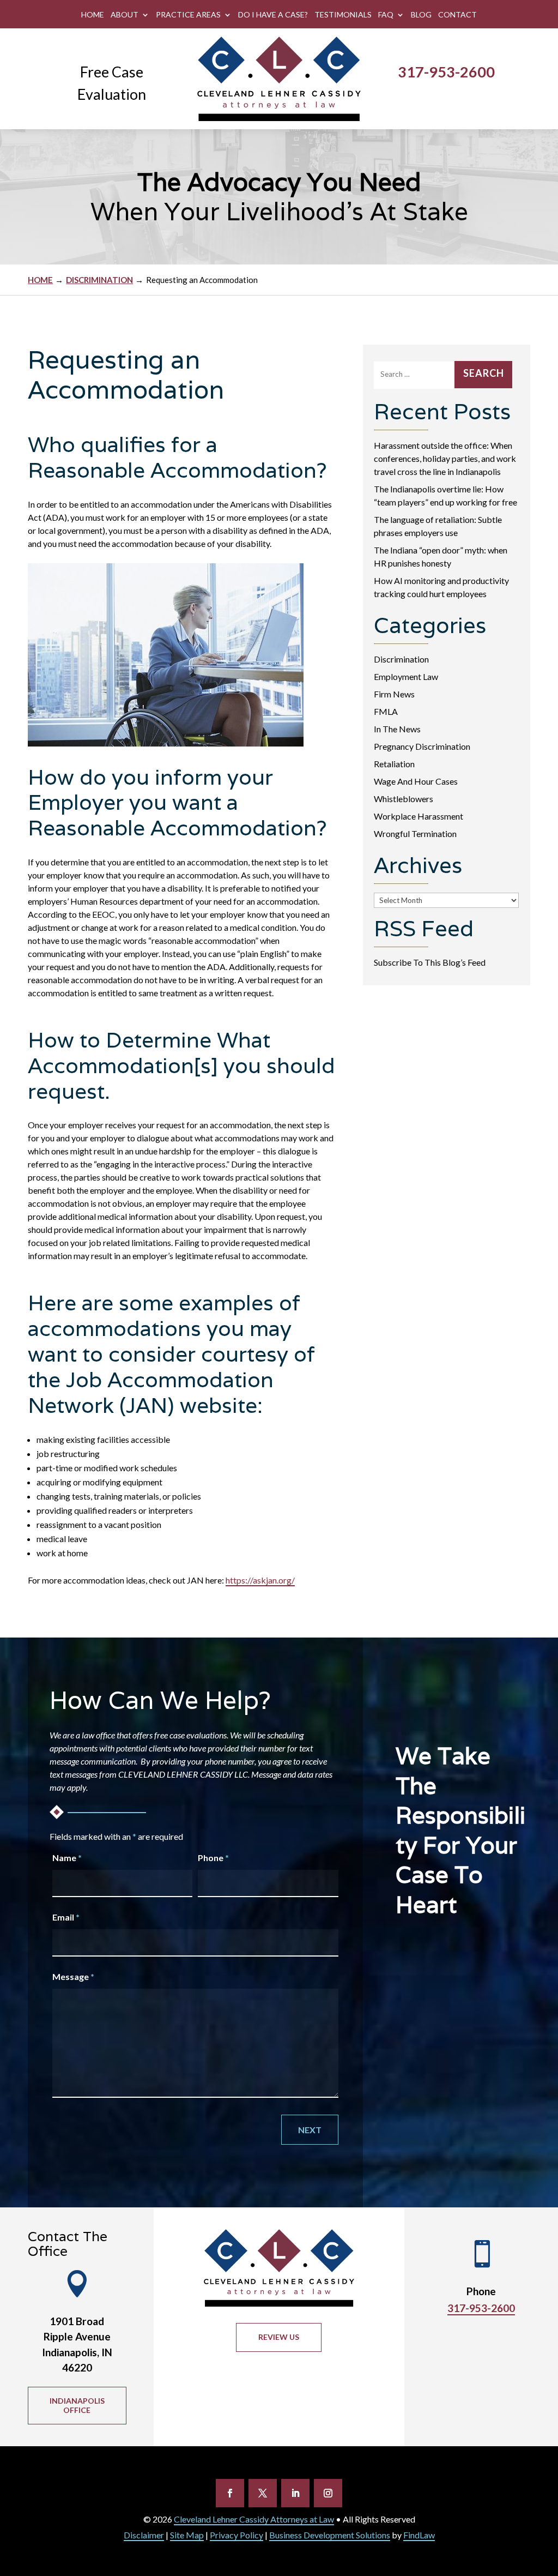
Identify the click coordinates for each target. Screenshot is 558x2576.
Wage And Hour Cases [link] (416, 781)
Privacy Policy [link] (236, 2535)
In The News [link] (397, 729)
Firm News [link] (394, 694)
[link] (279, 79)
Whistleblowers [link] (404, 799)
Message (73, 1976)
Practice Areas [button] (188, 15)
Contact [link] (457, 15)
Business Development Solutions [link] (330, 2535)
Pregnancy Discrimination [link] (422, 746)
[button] (230, 2493)
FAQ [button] (386, 15)
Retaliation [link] (394, 764)
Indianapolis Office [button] (77, 2405)
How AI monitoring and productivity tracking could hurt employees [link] (441, 587)
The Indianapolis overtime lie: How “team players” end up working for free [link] (445, 495)
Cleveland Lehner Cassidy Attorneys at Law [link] (254, 2519)
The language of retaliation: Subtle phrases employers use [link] (438, 526)
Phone (213, 1858)
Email (66, 1917)
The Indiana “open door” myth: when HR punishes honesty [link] (441, 556)
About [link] (125, 15)
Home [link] (93, 15)
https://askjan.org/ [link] (260, 1580)
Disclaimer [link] (144, 2535)
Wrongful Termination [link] (415, 833)
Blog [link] (421, 15)
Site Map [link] (187, 2535)
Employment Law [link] (406, 676)
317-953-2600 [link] (446, 72)
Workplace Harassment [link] (418, 816)
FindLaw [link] (419, 2535)
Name (67, 1858)
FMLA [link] (386, 711)
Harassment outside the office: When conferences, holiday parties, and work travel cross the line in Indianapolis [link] (445, 458)
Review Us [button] (279, 2337)
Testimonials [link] (343, 15)
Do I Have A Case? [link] (273, 15)
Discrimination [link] (401, 659)
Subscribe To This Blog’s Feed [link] (430, 962)
